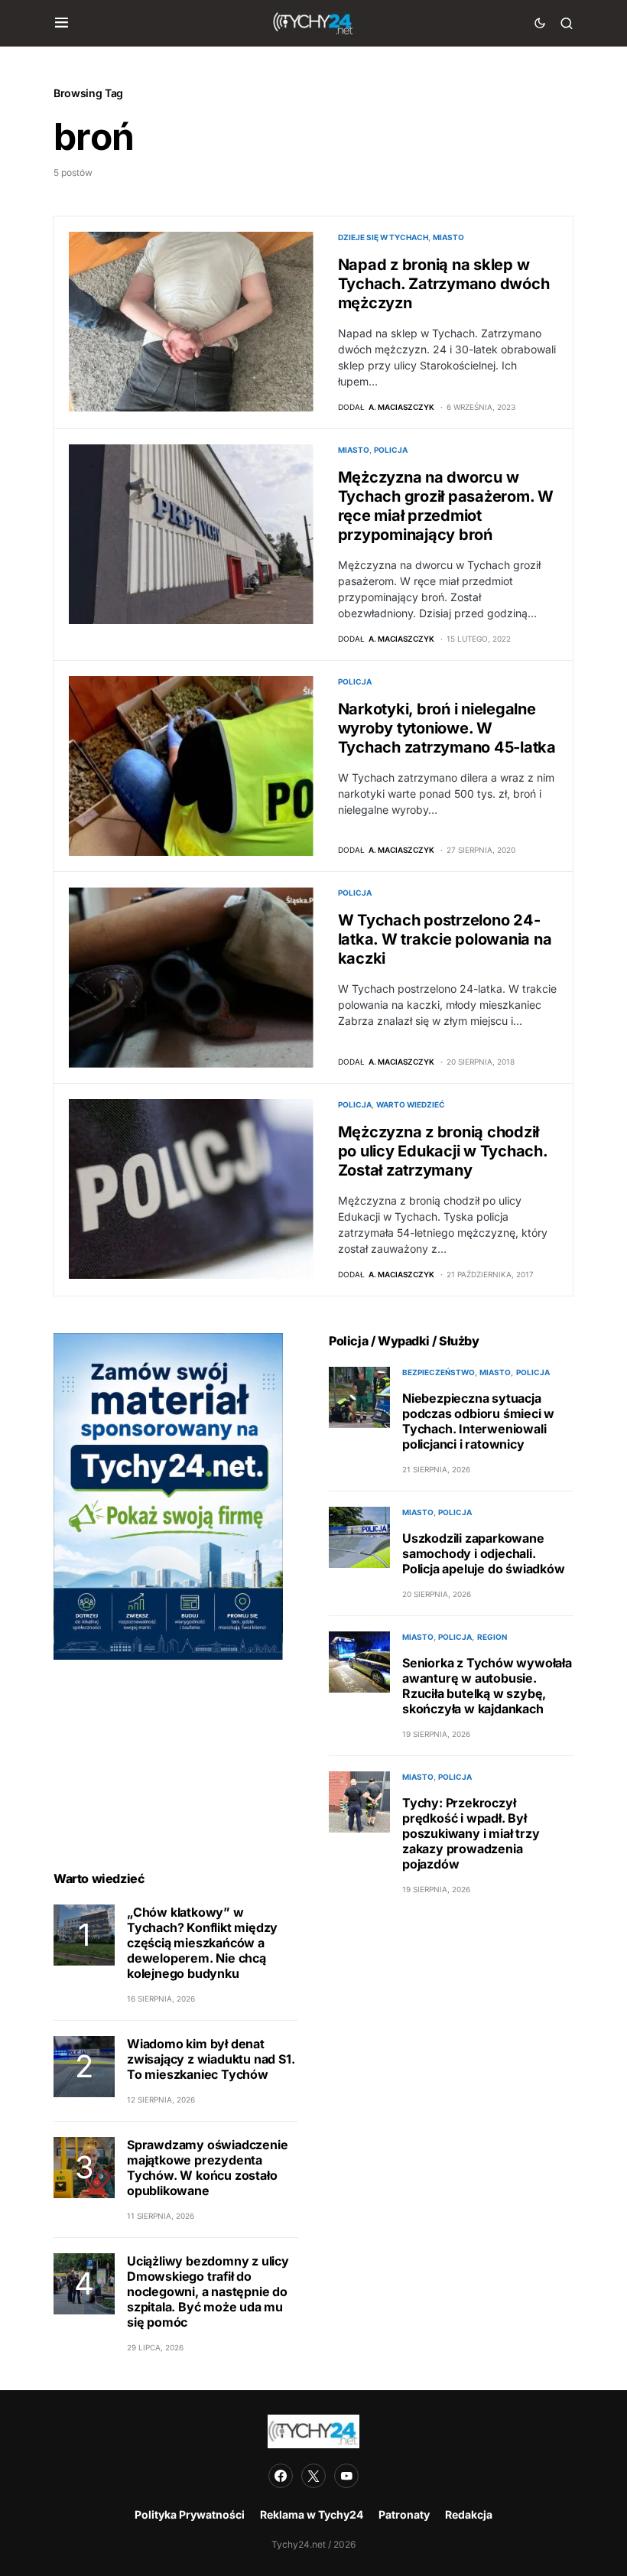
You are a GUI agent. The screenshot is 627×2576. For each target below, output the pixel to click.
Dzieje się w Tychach (383, 237)
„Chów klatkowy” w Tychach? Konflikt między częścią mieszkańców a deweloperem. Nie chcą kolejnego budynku (202, 1943)
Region (492, 1637)
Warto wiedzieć (411, 1104)
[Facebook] (281, 2476)
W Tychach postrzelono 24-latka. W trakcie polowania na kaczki (445, 939)
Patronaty (404, 2514)
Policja (391, 450)
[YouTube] (346, 2476)
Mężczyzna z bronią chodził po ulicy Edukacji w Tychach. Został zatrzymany (443, 1151)
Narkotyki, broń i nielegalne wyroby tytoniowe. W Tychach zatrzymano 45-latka (447, 728)
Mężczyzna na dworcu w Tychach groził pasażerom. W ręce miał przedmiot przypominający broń (446, 506)
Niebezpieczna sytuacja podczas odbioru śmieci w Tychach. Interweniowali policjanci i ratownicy (478, 1421)
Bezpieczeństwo (439, 1372)
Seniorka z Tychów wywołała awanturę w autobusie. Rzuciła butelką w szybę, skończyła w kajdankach (487, 1686)
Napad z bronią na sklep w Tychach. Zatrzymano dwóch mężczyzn (444, 284)
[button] (62, 23)
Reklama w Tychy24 (312, 2514)
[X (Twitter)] (313, 2476)
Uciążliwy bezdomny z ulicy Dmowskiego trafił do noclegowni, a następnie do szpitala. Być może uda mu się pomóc (208, 2291)
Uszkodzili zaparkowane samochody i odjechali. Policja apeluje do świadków (484, 1553)
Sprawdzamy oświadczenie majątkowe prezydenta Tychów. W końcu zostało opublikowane (207, 2168)
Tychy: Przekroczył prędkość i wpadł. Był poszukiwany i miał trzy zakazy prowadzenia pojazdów (471, 1833)
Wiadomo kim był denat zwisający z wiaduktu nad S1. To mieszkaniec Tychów (211, 2059)
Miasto (448, 237)
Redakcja (469, 2514)
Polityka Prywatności (190, 2514)
